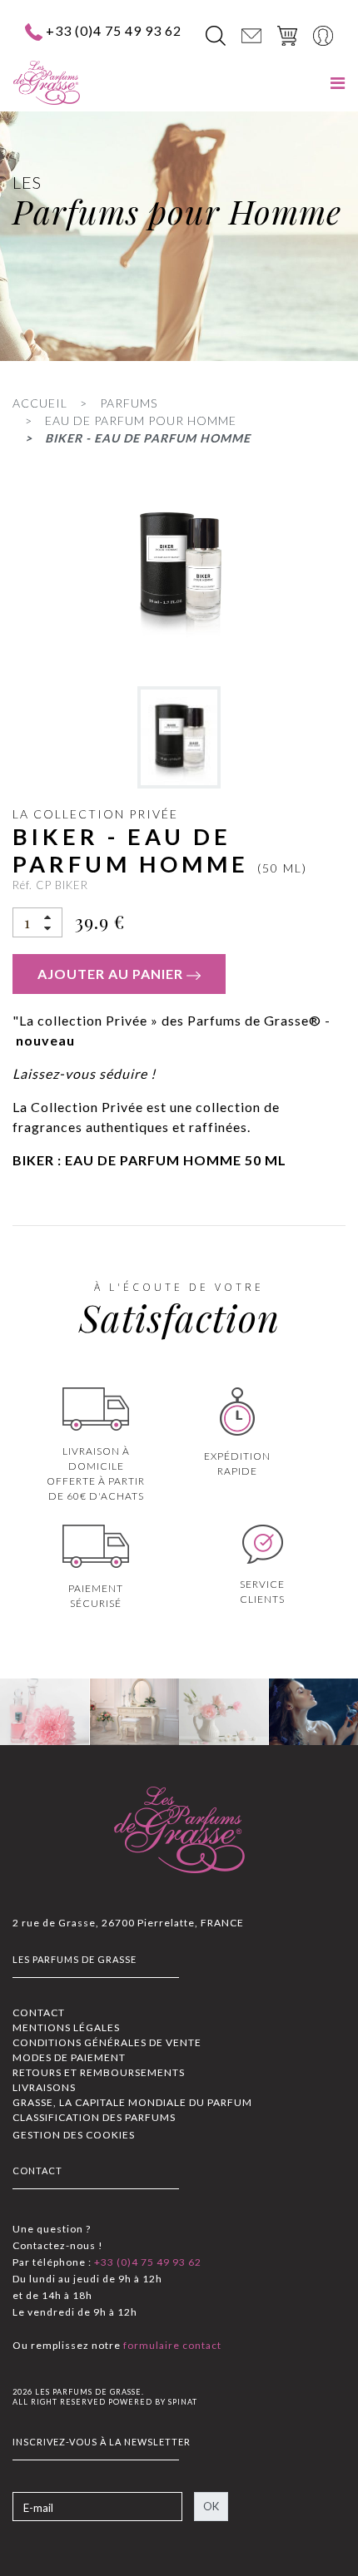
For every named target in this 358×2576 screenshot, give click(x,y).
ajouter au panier (112, 974)
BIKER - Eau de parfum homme (148, 438)
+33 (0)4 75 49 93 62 (114, 30)
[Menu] (338, 83)
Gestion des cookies (74, 2135)
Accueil (40, 403)
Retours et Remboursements (99, 2072)
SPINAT (183, 2402)
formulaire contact (171, 2345)
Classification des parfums (94, 2117)
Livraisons (44, 2087)
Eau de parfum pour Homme (141, 420)
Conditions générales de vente (107, 2042)
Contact (39, 2012)
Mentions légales (66, 2027)
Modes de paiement (69, 2057)
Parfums (129, 403)
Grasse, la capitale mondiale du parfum (132, 2102)
